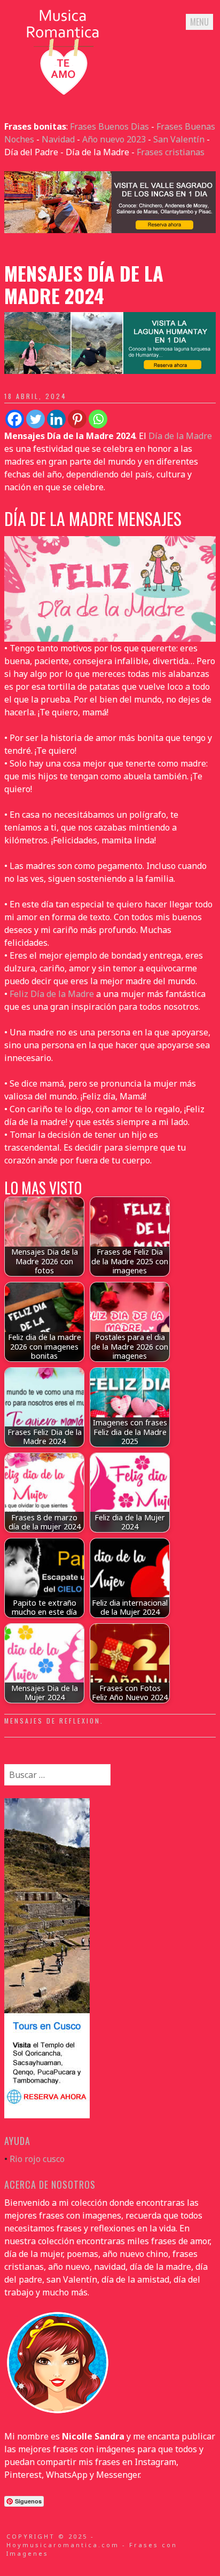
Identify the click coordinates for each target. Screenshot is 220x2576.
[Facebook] (15, 419)
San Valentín (179, 139)
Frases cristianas (171, 152)
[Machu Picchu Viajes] (110, 230)
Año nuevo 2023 (114, 139)
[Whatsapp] (98, 419)
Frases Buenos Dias (109, 126)
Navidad (58, 139)
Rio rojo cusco (37, 2159)
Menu (199, 22)
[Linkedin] (56, 419)
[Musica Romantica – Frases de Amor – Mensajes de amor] (63, 94)
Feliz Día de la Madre (52, 994)
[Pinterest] (77, 419)
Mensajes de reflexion (52, 1721)
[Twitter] (36, 419)
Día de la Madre (180, 436)
